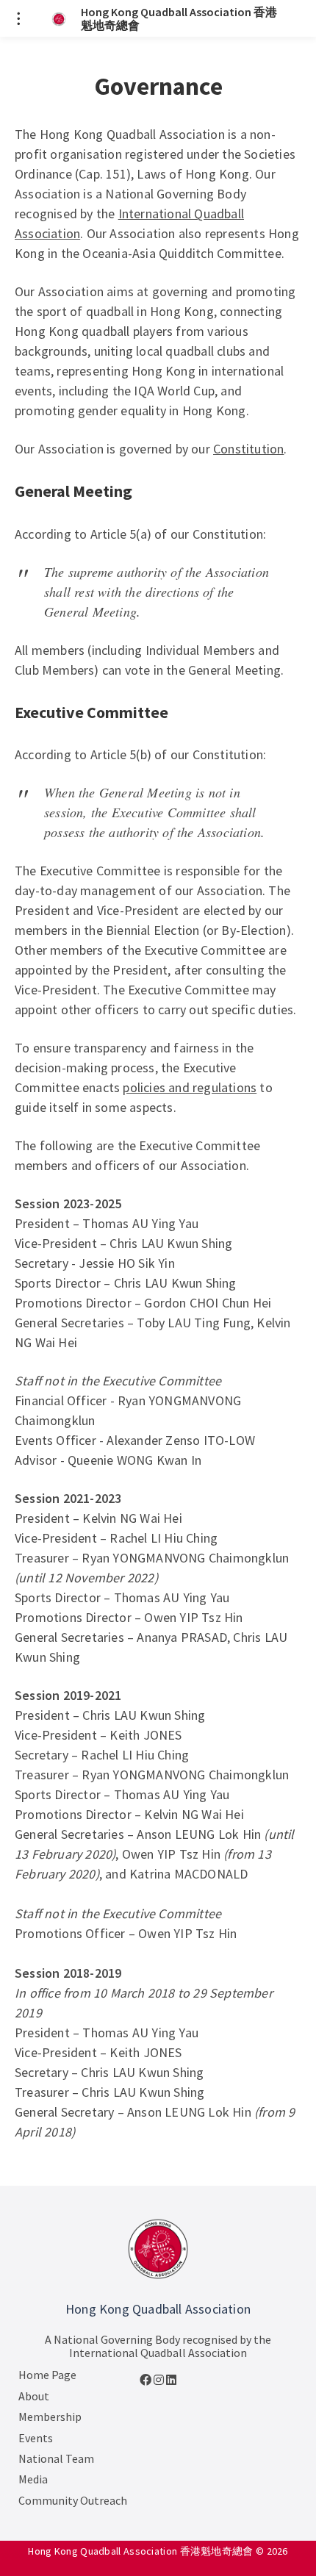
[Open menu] (18, 18)
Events (36, 2438)
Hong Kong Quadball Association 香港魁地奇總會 (179, 19)
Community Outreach (73, 2500)
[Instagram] (160, 2380)
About (34, 2396)
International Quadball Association (158, 2353)
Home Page (47, 2375)
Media (33, 2479)
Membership (50, 2417)
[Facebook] (147, 2380)
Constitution (248, 449)
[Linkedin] (171, 2380)
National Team (56, 2458)
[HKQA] (158, 2249)
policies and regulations (190, 1087)
